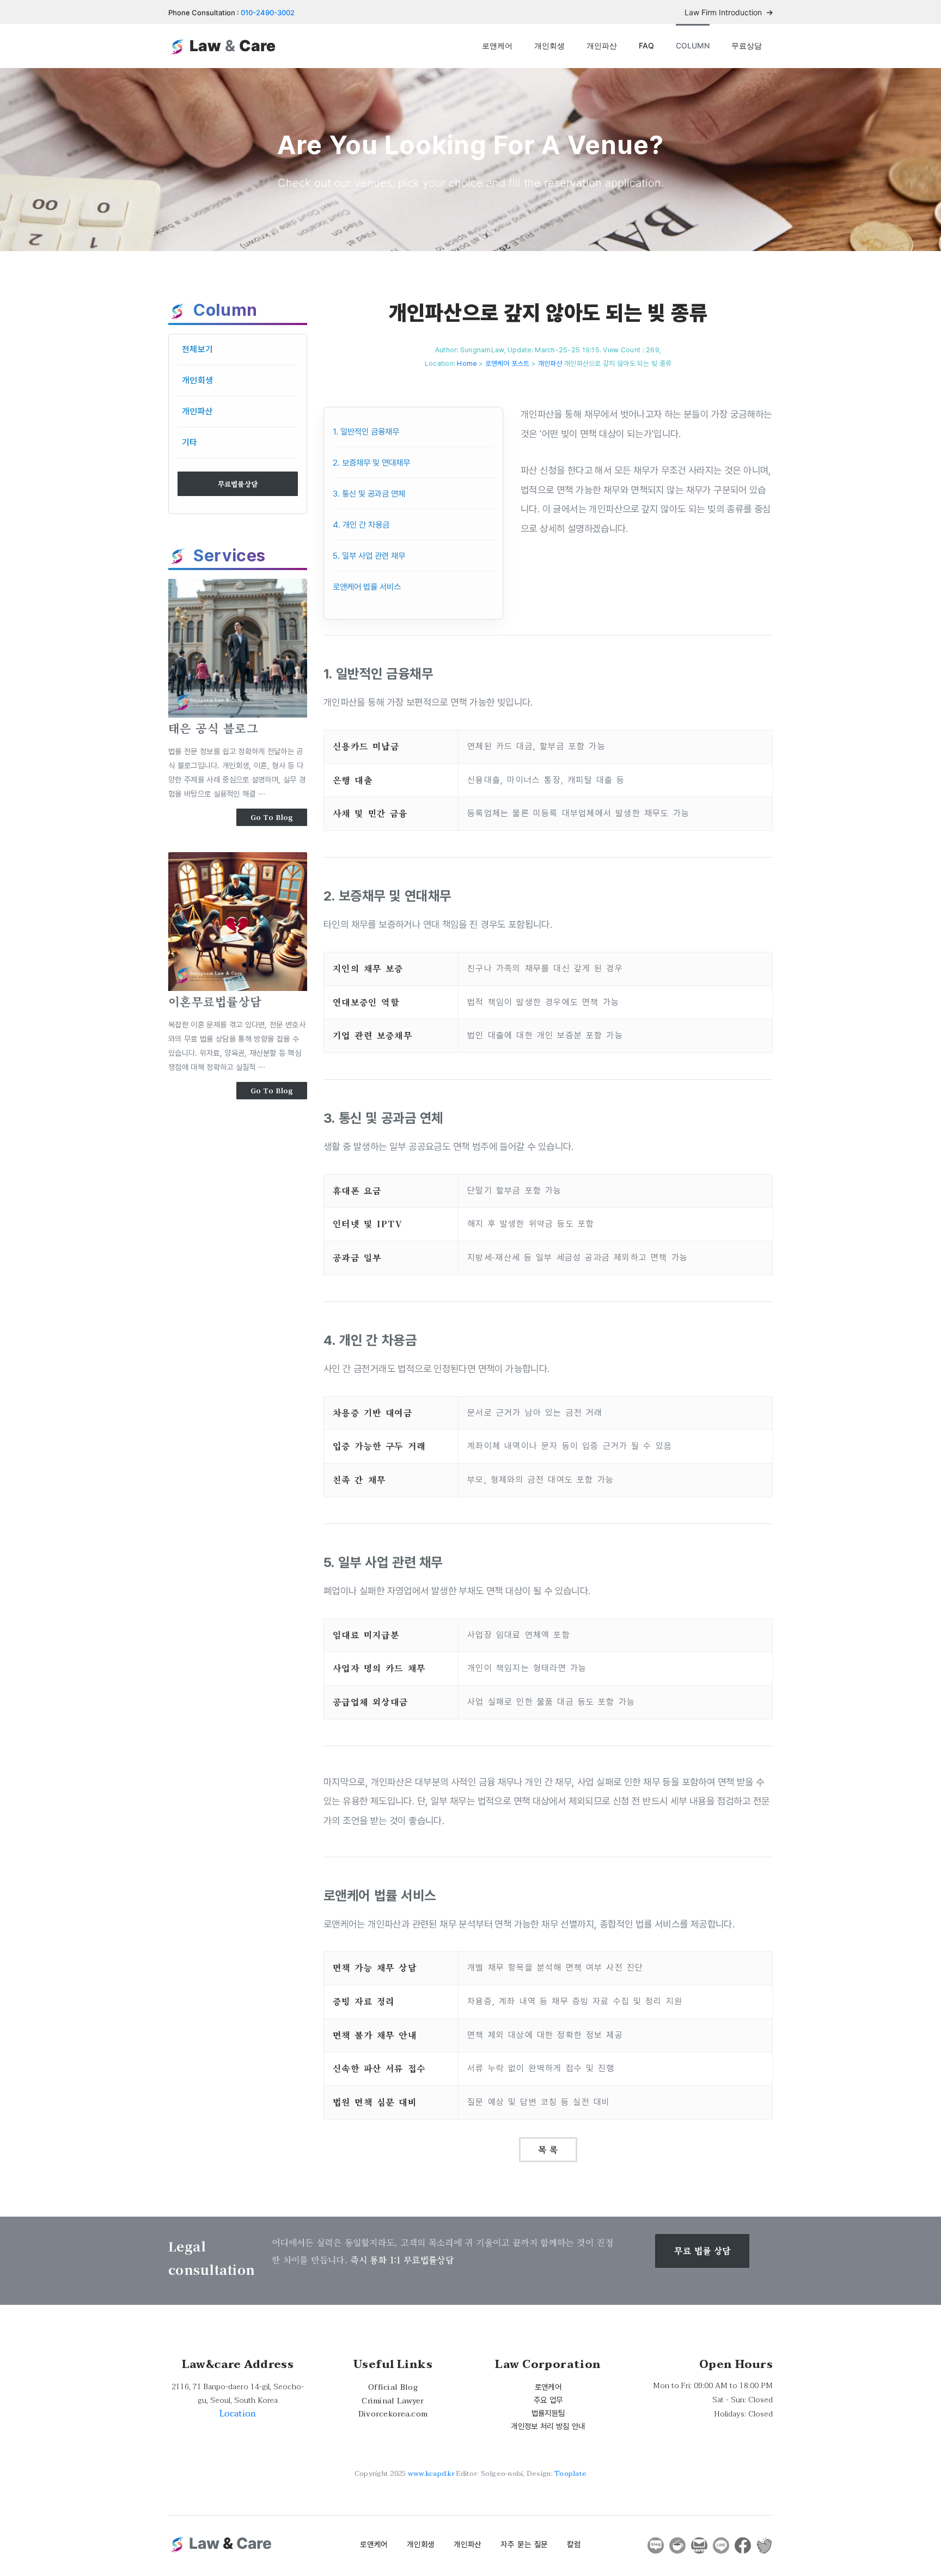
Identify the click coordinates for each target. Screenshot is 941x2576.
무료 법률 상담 (702, 2251)
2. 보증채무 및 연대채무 (371, 463)
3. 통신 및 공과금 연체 (369, 494)
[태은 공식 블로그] (238, 648)
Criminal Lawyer (393, 2401)
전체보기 (197, 349)
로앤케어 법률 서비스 (367, 587)
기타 (190, 442)
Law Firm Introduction (724, 12)
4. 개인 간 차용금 (361, 525)
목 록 (548, 2149)
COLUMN (693, 45)
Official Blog (393, 2387)
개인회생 (549, 45)
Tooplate (570, 2474)
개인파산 (602, 45)
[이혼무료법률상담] (238, 922)
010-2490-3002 (268, 13)
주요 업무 (548, 2400)
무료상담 (747, 45)
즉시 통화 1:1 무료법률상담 (402, 2260)
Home (467, 363)
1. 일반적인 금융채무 (366, 432)
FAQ (646, 45)
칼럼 (574, 2544)
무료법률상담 (238, 484)
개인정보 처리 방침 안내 (548, 2426)
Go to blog (272, 817)
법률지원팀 (548, 2413)
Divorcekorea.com (393, 2414)
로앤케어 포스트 (508, 363)
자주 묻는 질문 (524, 2544)
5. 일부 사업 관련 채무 (369, 556)
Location (238, 2414)
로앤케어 (497, 45)
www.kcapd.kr (431, 2474)
